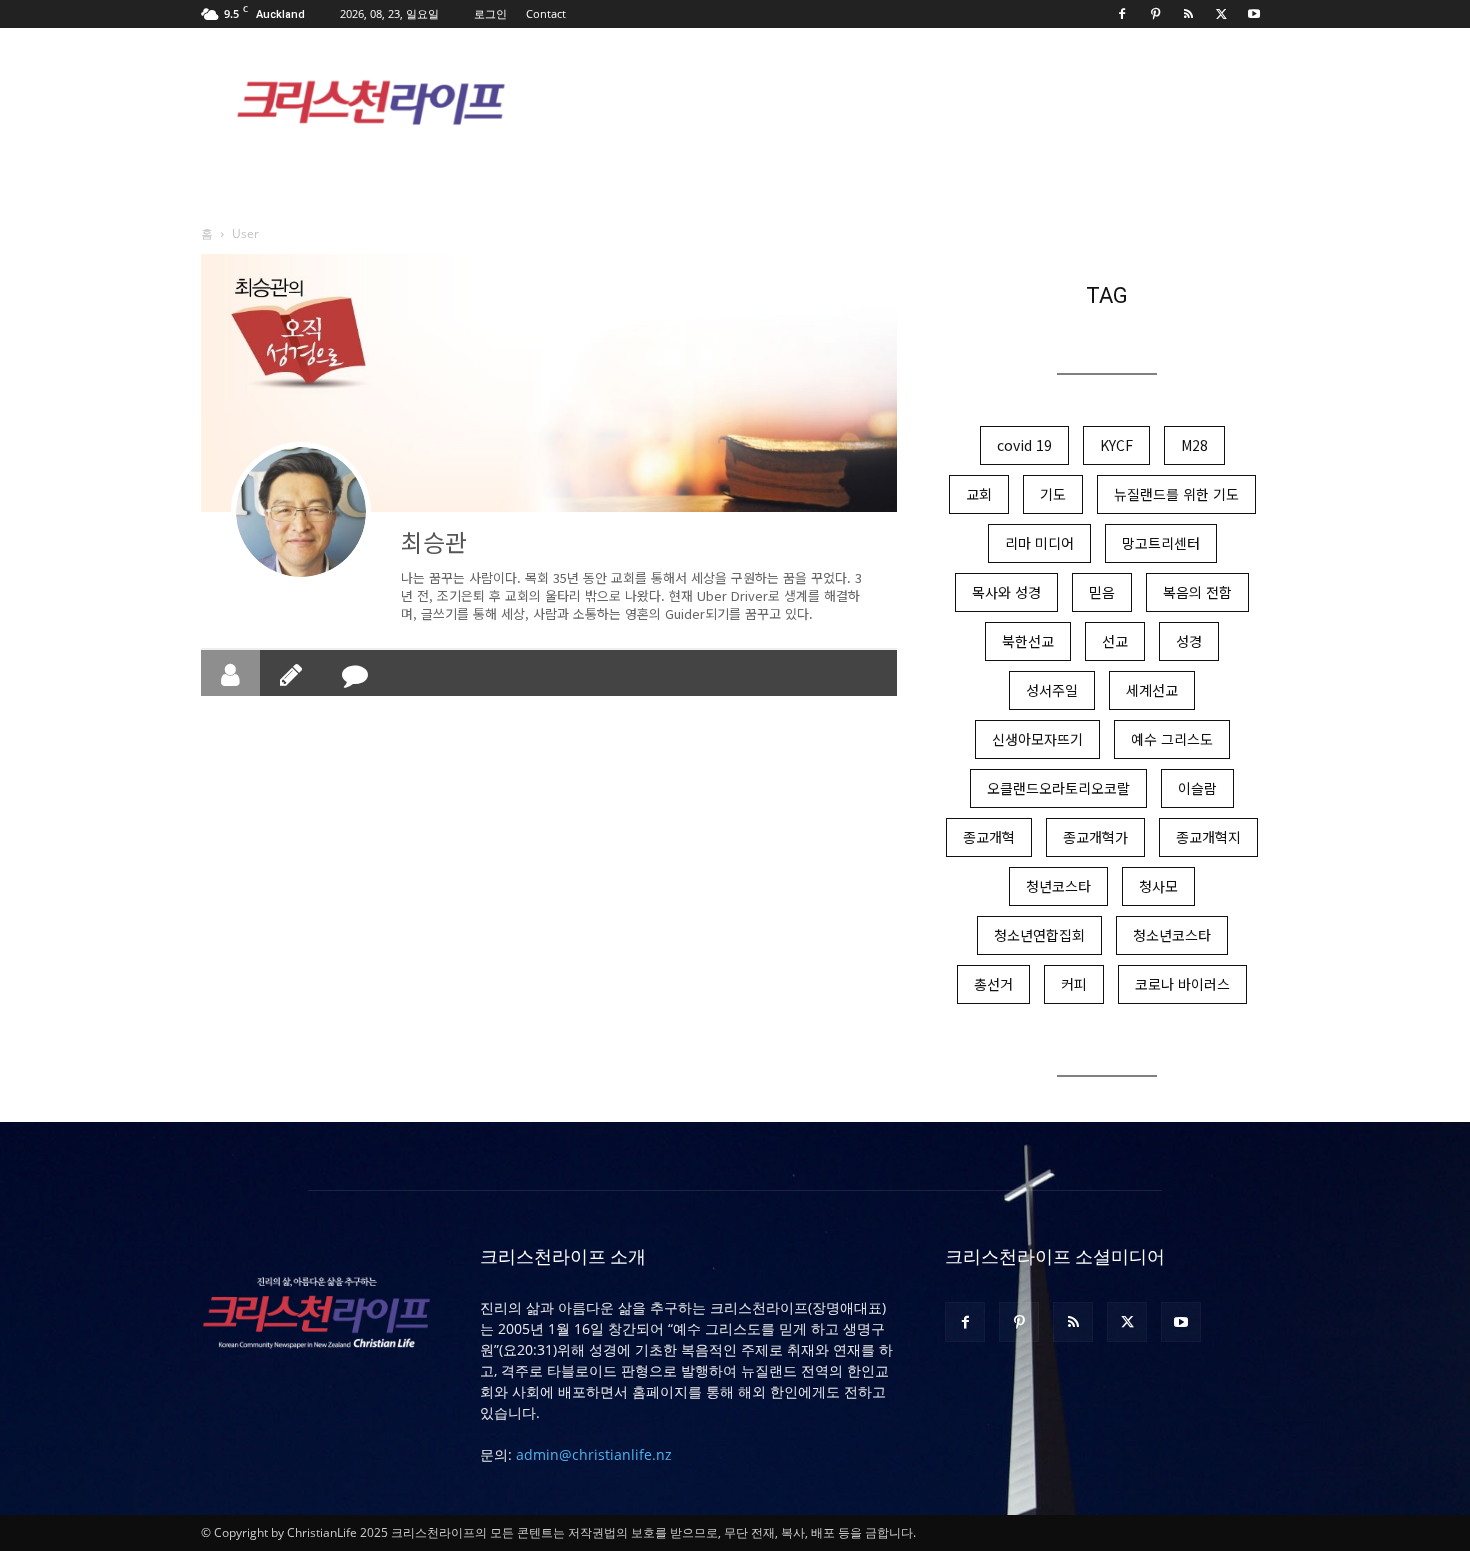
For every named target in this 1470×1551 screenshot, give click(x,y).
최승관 (434, 541)
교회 (979, 494)
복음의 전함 (1197, 592)
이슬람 (1197, 788)
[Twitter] (1221, 14)
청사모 (1158, 886)
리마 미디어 (1039, 543)
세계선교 (1152, 690)
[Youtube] (1254, 14)
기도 (1053, 494)
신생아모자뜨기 (1037, 739)
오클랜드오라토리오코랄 (1058, 788)
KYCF (1116, 445)
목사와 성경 (1006, 592)
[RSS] (1188, 14)
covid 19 (1024, 445)
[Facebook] (1122, 14)
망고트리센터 (1161, 543)
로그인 (490, 13)
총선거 (993, 984)
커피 (1074, 984)
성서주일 (1052, 690)
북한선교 (1028, 641)
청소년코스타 (1172, 935)
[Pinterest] (1155, 14)
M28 (1194, 445)
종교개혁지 (1208, 837)
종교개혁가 (1095, 837)
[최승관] (301, 512)
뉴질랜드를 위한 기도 (1176, 494)
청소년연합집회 (1039, 935)
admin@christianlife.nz (594, 1454)
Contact (546, 13)
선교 (1115, 641)
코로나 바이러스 (1182, 984)
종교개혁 (989, 837)
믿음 (1102, 592)
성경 (1189, 641)
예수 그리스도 (1172, 739)
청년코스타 (1058, 886)
